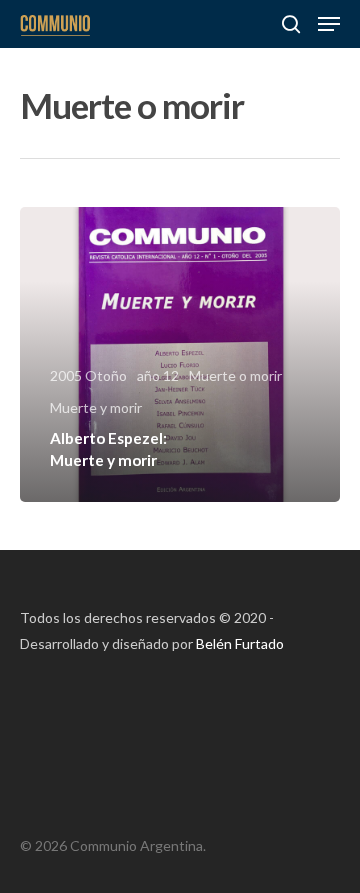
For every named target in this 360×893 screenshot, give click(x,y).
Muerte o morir (235, 375)
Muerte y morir (96, 407)
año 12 (158, 375)
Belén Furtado (240, 643)
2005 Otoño (88, 375)
